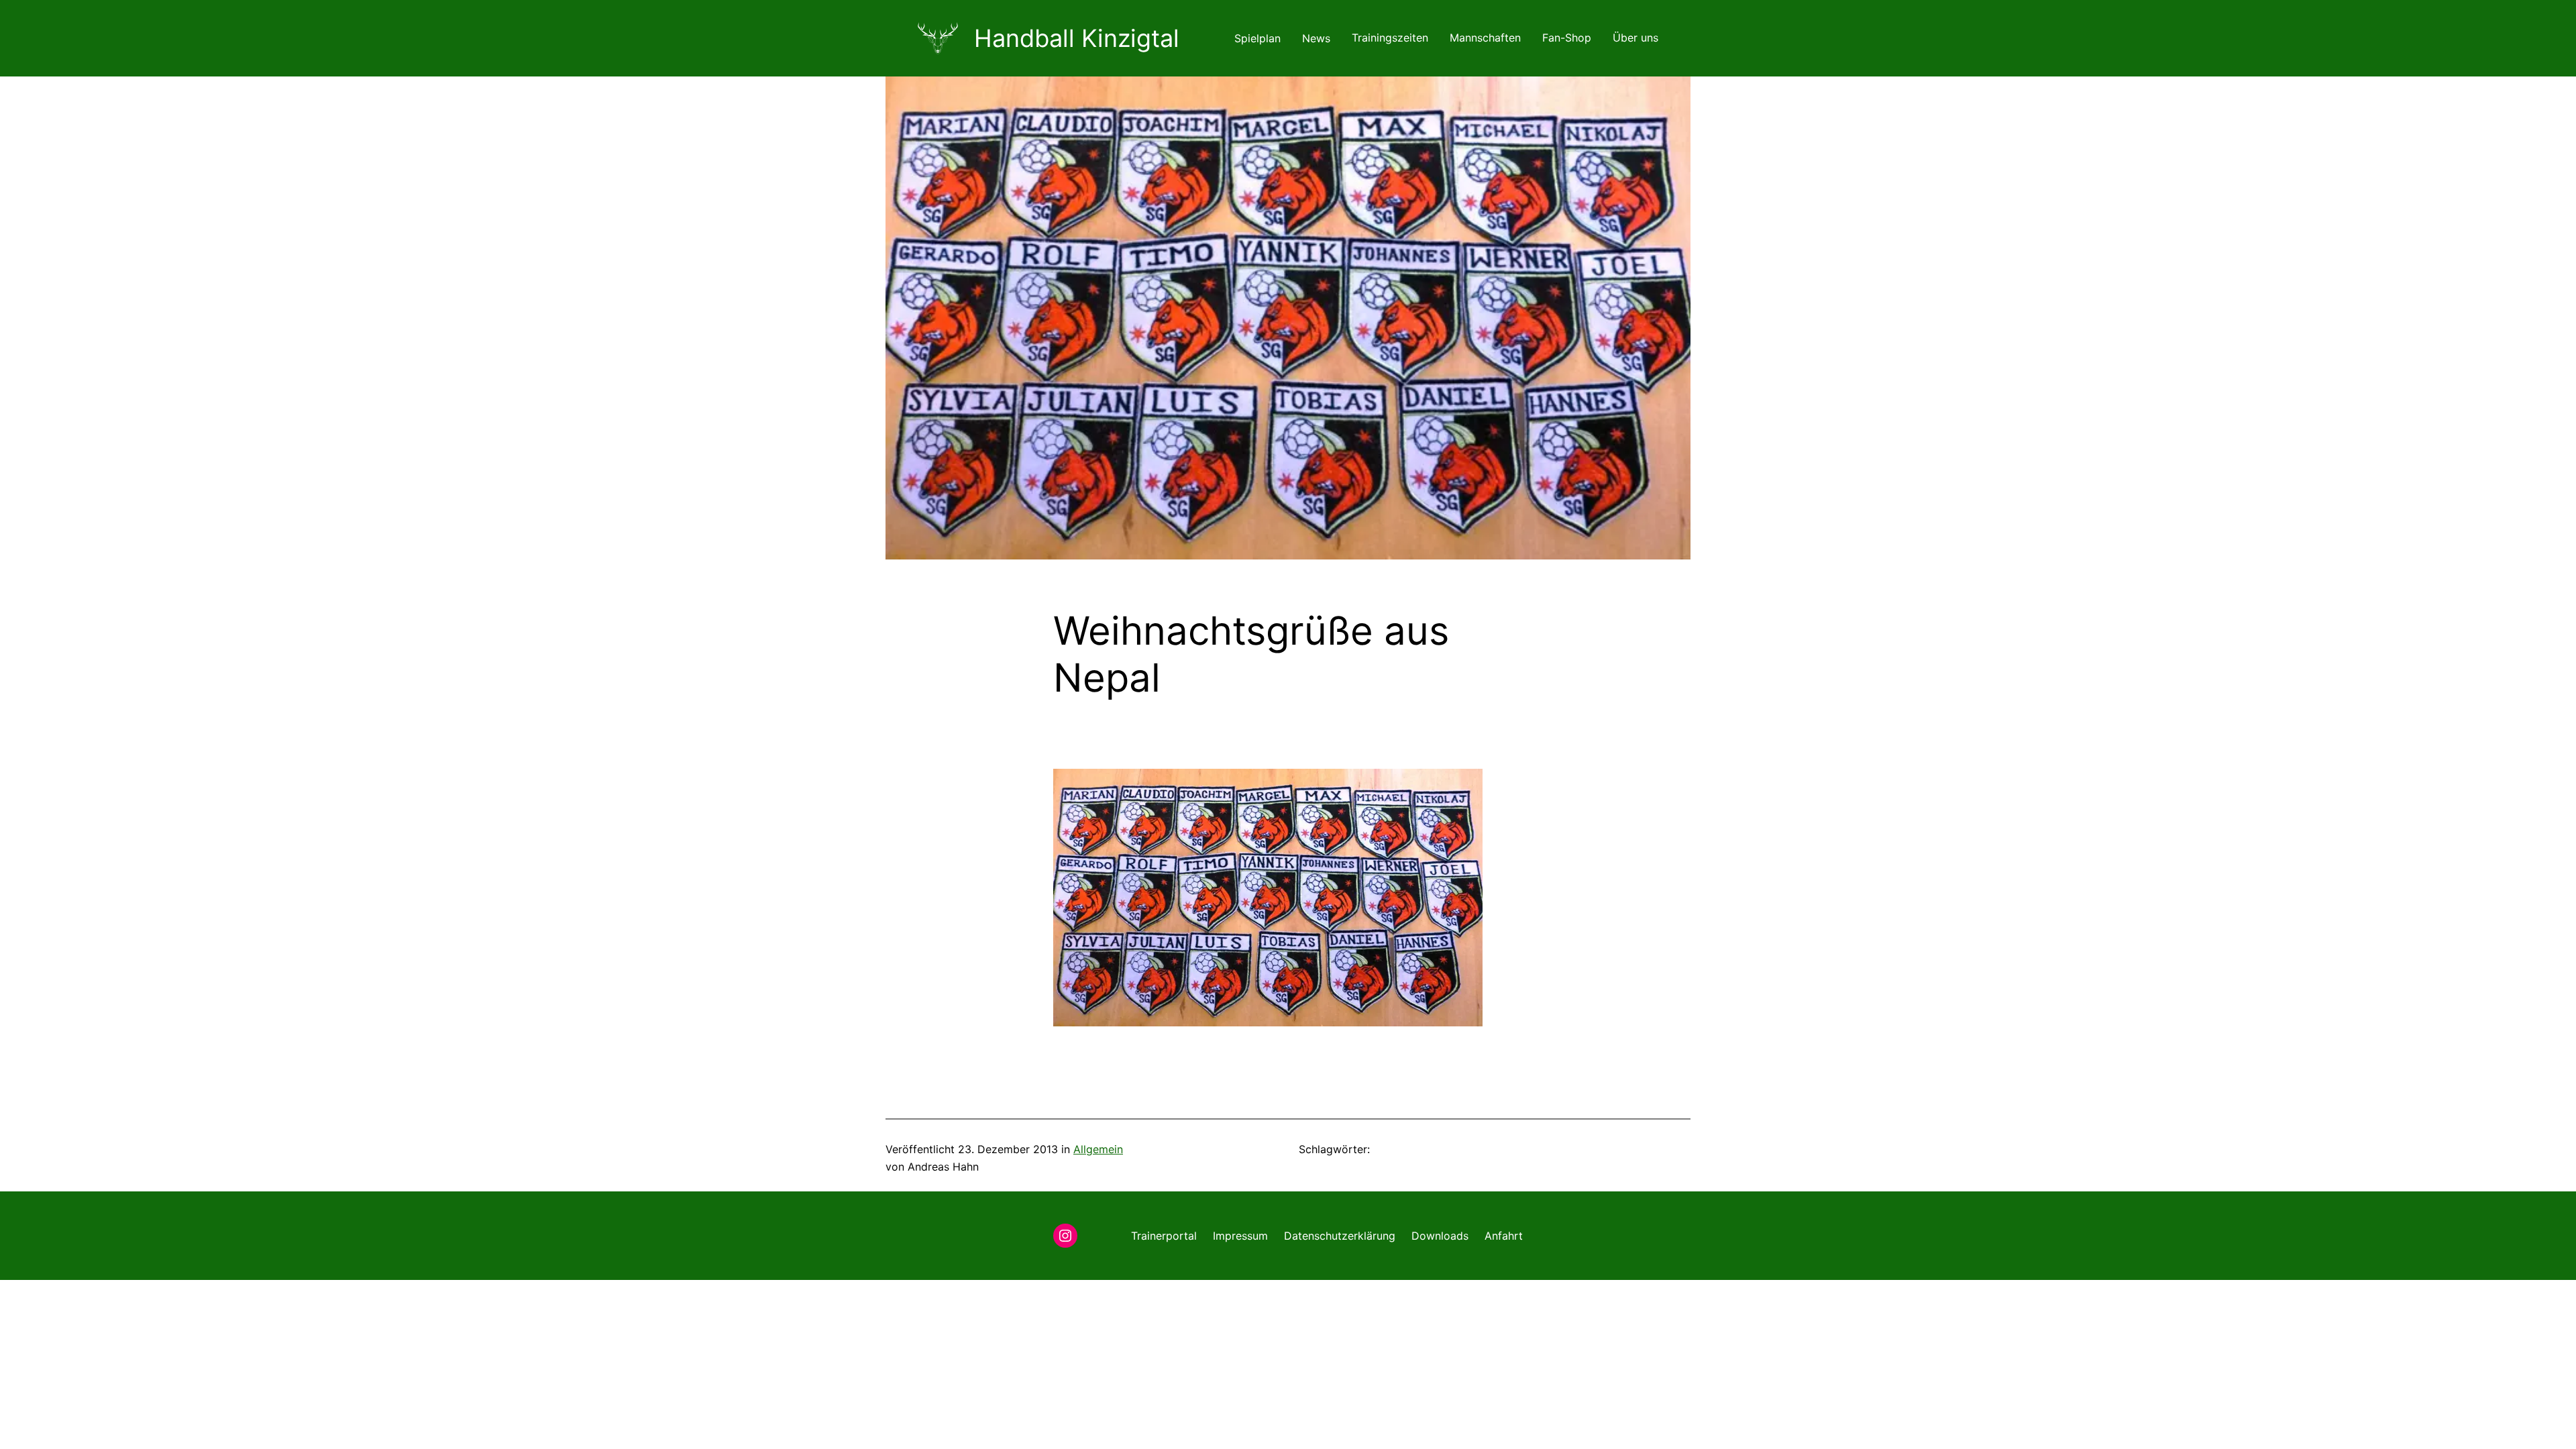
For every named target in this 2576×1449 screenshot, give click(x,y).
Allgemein (1098, 1149)
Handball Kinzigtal (1077, 38)
